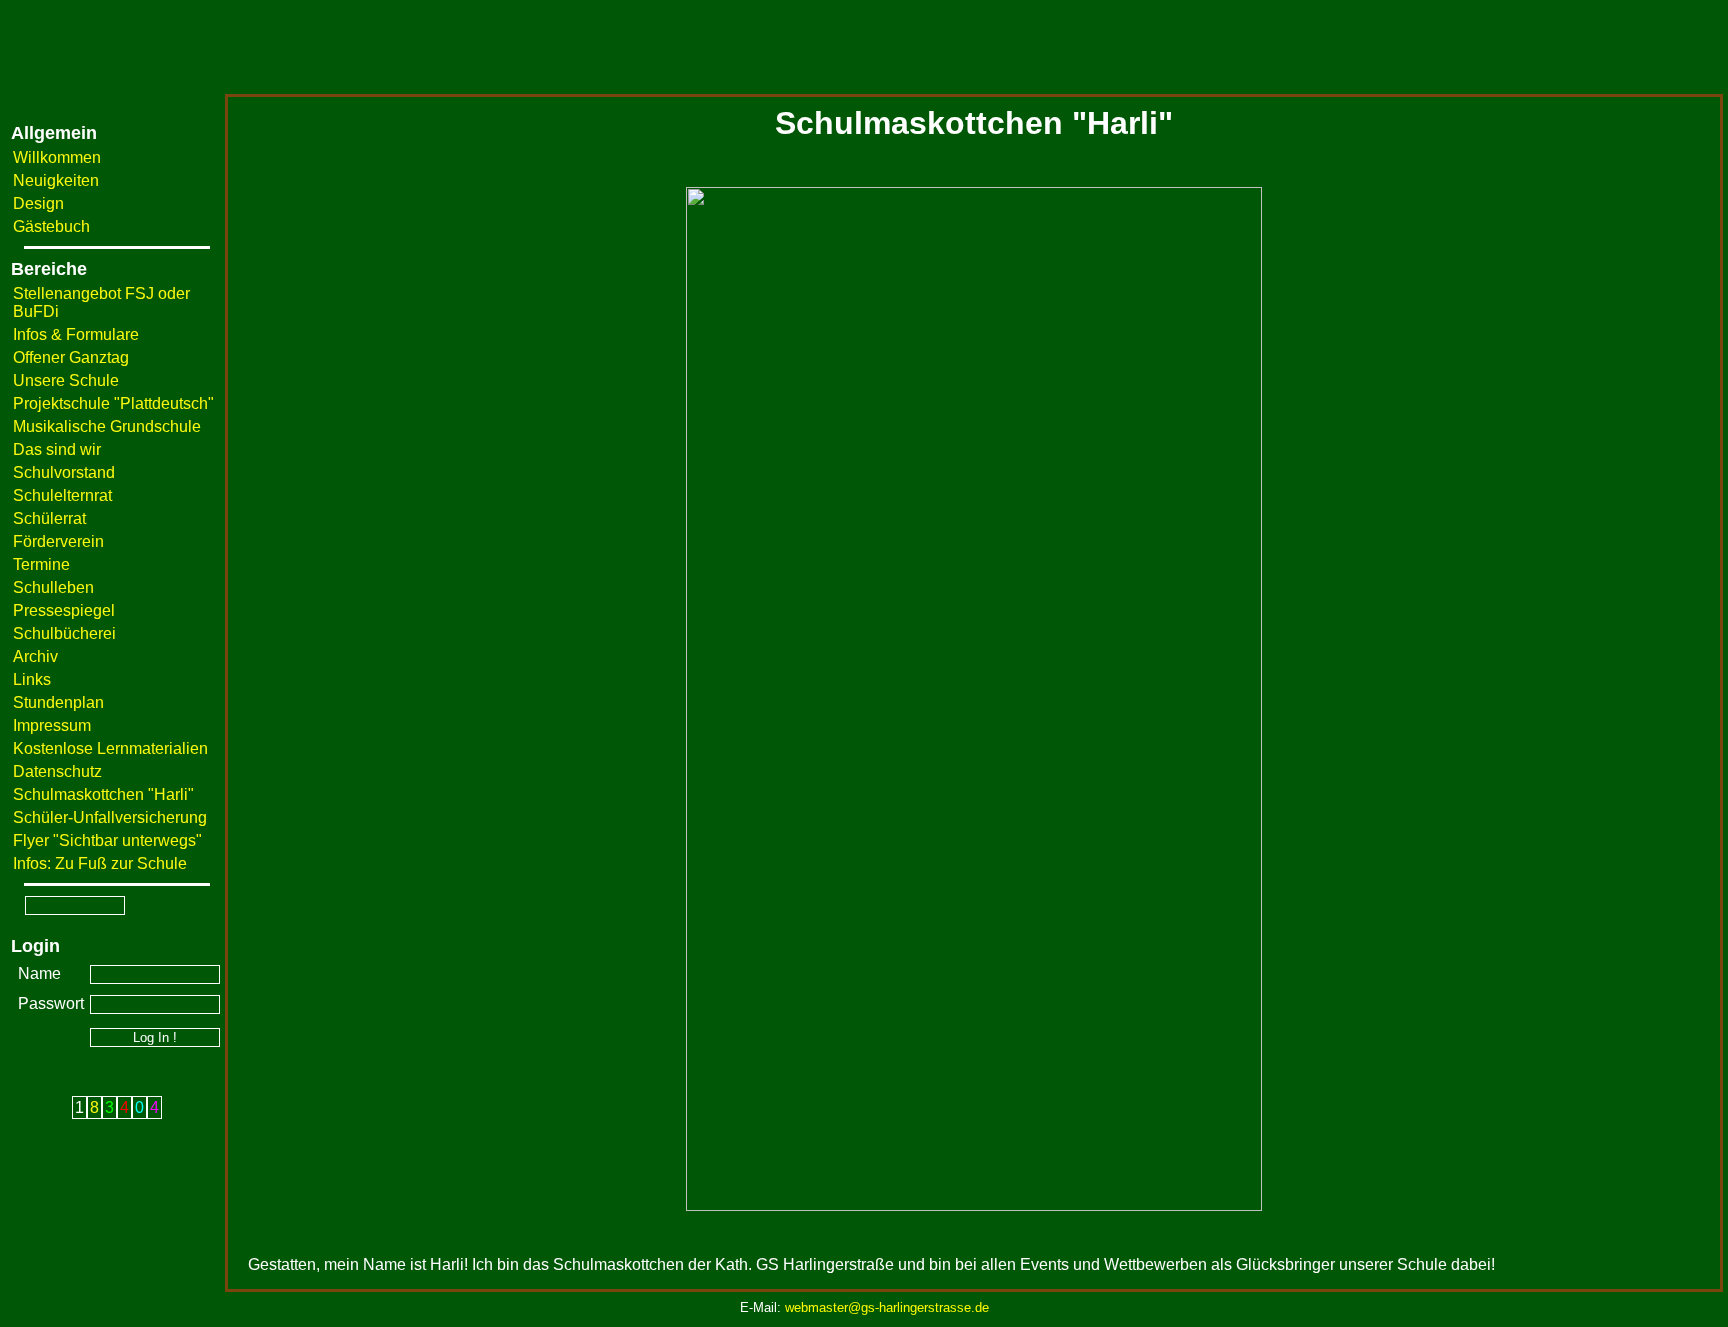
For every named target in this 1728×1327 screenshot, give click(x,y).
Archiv (35, 656)
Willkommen (57, 157)
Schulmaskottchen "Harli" (103, 794)
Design (38, 203)
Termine (41, 564)
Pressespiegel (64, 610)
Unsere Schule (66, 380)
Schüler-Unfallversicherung (110, 817)
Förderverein (58, 541)
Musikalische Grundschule (107, 426)
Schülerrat (49, 518)
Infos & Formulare (76, 334)
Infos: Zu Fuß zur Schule (100, 863)
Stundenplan (58, 702)
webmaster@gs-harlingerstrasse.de (887, 1307)
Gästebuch (51, 226)
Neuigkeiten (56, 180)
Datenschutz (57, 771)
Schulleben (53, 587)
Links (32, 679)
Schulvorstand (64, 472)
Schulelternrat (62, 495)
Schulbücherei (64, 633)
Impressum (52, 725)
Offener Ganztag (71, 357)
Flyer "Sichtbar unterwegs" (107, 840)
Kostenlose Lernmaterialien (110, 748)
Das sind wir (57, 449)
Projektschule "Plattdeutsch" (113, 403)
